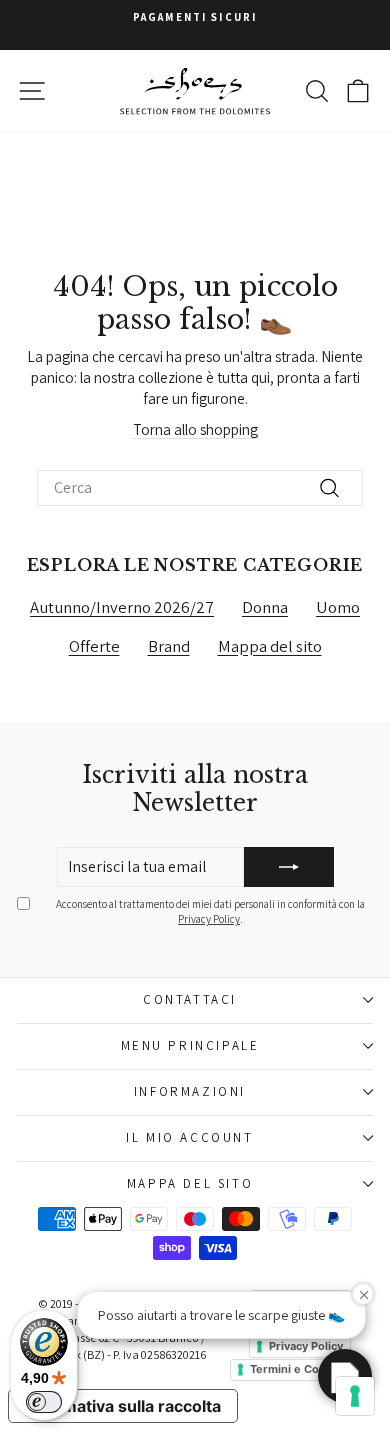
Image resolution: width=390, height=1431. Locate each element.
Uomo (338, 607)
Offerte (94, 646)
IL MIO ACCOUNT (189, 1137)
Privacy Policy (209, 919)
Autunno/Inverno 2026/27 (122, 607)
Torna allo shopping (195, 429)
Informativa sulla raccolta (123, 1406)
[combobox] (200, 488)
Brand (169, 646)
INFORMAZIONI (190, 1091)
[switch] (44, 1402)
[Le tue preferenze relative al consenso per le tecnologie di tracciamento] (355, 1396)
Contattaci (190, 999)
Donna (265, 607)
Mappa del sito (270, 646)
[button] (345, 1376)
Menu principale (190, 1045)
